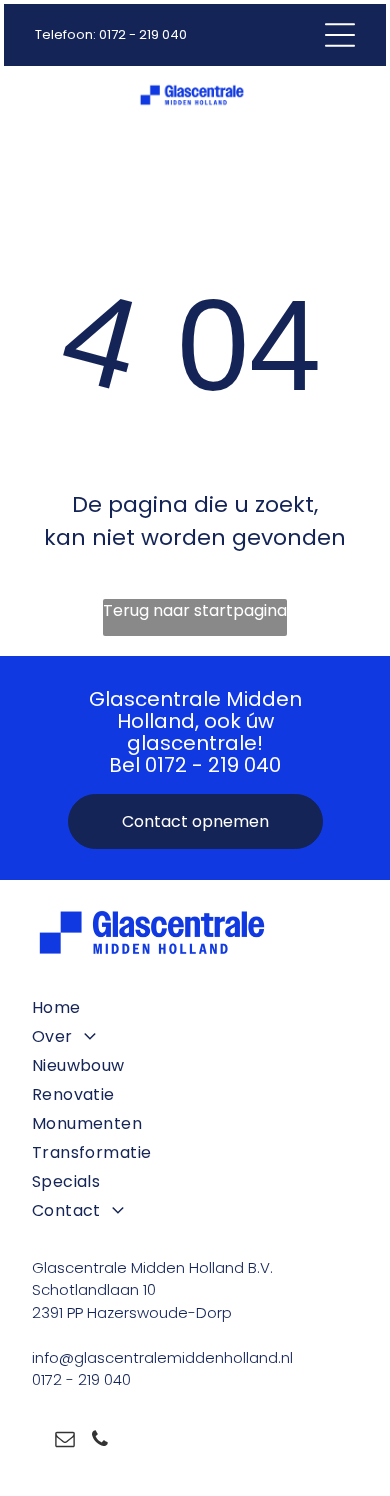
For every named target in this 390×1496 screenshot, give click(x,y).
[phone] (100, 1441)
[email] (65, 1441)
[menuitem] (195, 1007)
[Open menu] (340, 35)
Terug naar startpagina (195, 610)
